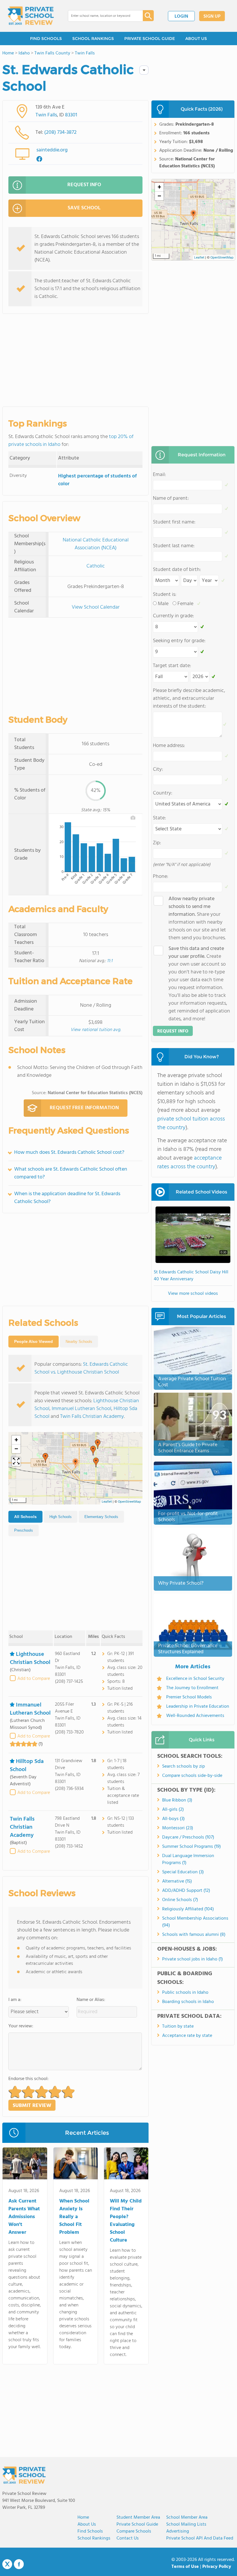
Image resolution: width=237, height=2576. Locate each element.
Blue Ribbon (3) (177, 1800)
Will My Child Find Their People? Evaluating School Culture (126, 2221)
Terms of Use (185, 2567)
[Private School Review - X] (7, 2564)
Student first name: (174, 522)
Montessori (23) (178, 1828)
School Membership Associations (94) (195, 1922)
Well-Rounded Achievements (195, 1716)
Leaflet (107, 1502)
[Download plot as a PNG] (133, 818)
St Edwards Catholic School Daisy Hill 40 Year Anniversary (191, 1276)
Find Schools (90, 2531)
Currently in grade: (173, 616)
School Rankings (94, 2538)
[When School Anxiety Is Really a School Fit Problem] (76, 2165)
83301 (71, 115)
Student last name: (174, 546)
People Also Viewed (34, 1341)
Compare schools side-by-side (192, 1776)
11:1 (110, 961)
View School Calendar (96, 607)
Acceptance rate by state (187, 2036)
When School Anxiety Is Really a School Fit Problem (74, 2217)
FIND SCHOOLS (46, 39)
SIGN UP (212, 17)
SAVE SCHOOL (84, 208)
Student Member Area (138, 2518)
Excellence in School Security (195, 1679)
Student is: (165, 595)
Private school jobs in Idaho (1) (192, 1959)
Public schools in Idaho (185, 1993)
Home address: (169, 746)
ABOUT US (196, 39)
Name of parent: (171, 498)
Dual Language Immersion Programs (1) (188, 1859)
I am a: (15, 2000)
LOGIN (181, 17)
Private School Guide (137, 2524)
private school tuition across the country (191, 1123)
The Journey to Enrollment (192, 1688)
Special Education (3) (183, 1872)
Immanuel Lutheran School (82, 1409)
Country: (163, 793)
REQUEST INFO (84, 185)
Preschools (24, 1530)
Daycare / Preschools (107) (188, 1837)
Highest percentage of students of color (97, 480)
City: (158, 769)
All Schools (25, 1517)
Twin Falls (46, 115)
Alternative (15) (177, 1881)
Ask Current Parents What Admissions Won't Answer (24, 2217)
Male (163, 604)
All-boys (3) (173, 1819)
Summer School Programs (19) (191, 1847)
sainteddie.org (52, 150)
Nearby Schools (79, 1342)
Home (83, 2518)
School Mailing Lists (186, 2524)
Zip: (157, 843)
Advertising (178, 2531)
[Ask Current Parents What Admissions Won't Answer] (25, 2165)
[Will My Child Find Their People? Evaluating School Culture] (126, 2165)
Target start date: (172, 666)
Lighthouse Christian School (30, 1658)
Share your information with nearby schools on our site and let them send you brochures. (197, 918)
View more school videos (193, 1294)
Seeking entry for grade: (179, 641)
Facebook (19, 2564)
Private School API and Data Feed (200, 2538)
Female (185, 604)
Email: (159, 475)
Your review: (21, 2026)
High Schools (61, 1517)
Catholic (96, 566)
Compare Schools (134, 2531)
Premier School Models (189, 1697)
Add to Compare (34, 1679)
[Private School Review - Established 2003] (31, 16)
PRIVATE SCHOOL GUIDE (150, 39)
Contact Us (128, 2538)
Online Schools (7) (180, 1900)
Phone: (161, 877)
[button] (75, 1463)
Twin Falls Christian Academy (92, 1417)
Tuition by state (178, 2026)
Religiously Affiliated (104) (188, 1909)
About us (87, 2524)
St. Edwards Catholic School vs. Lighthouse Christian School (81, 1368)
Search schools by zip (184, 1766)
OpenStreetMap (129, 1502)
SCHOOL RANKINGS (93, 39)
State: (159, 818)
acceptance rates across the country (189, 1162)
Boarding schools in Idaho (188, 2002)
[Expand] (16, 1462)
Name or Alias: (91, 2000)
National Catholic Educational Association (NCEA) (96, 544)
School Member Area (187, 2518)
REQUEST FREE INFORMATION (84, 1108)
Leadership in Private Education (198, 1707)
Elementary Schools (101, 1517)
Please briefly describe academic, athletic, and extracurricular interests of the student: (189, 699)
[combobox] (101, 16)
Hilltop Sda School (27, 1766)
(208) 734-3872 (60, 132)
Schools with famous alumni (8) (194, 1935)
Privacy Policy (217, 2567)
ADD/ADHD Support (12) (186, 1891)
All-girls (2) (173, 1810)
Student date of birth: (177, 570)
